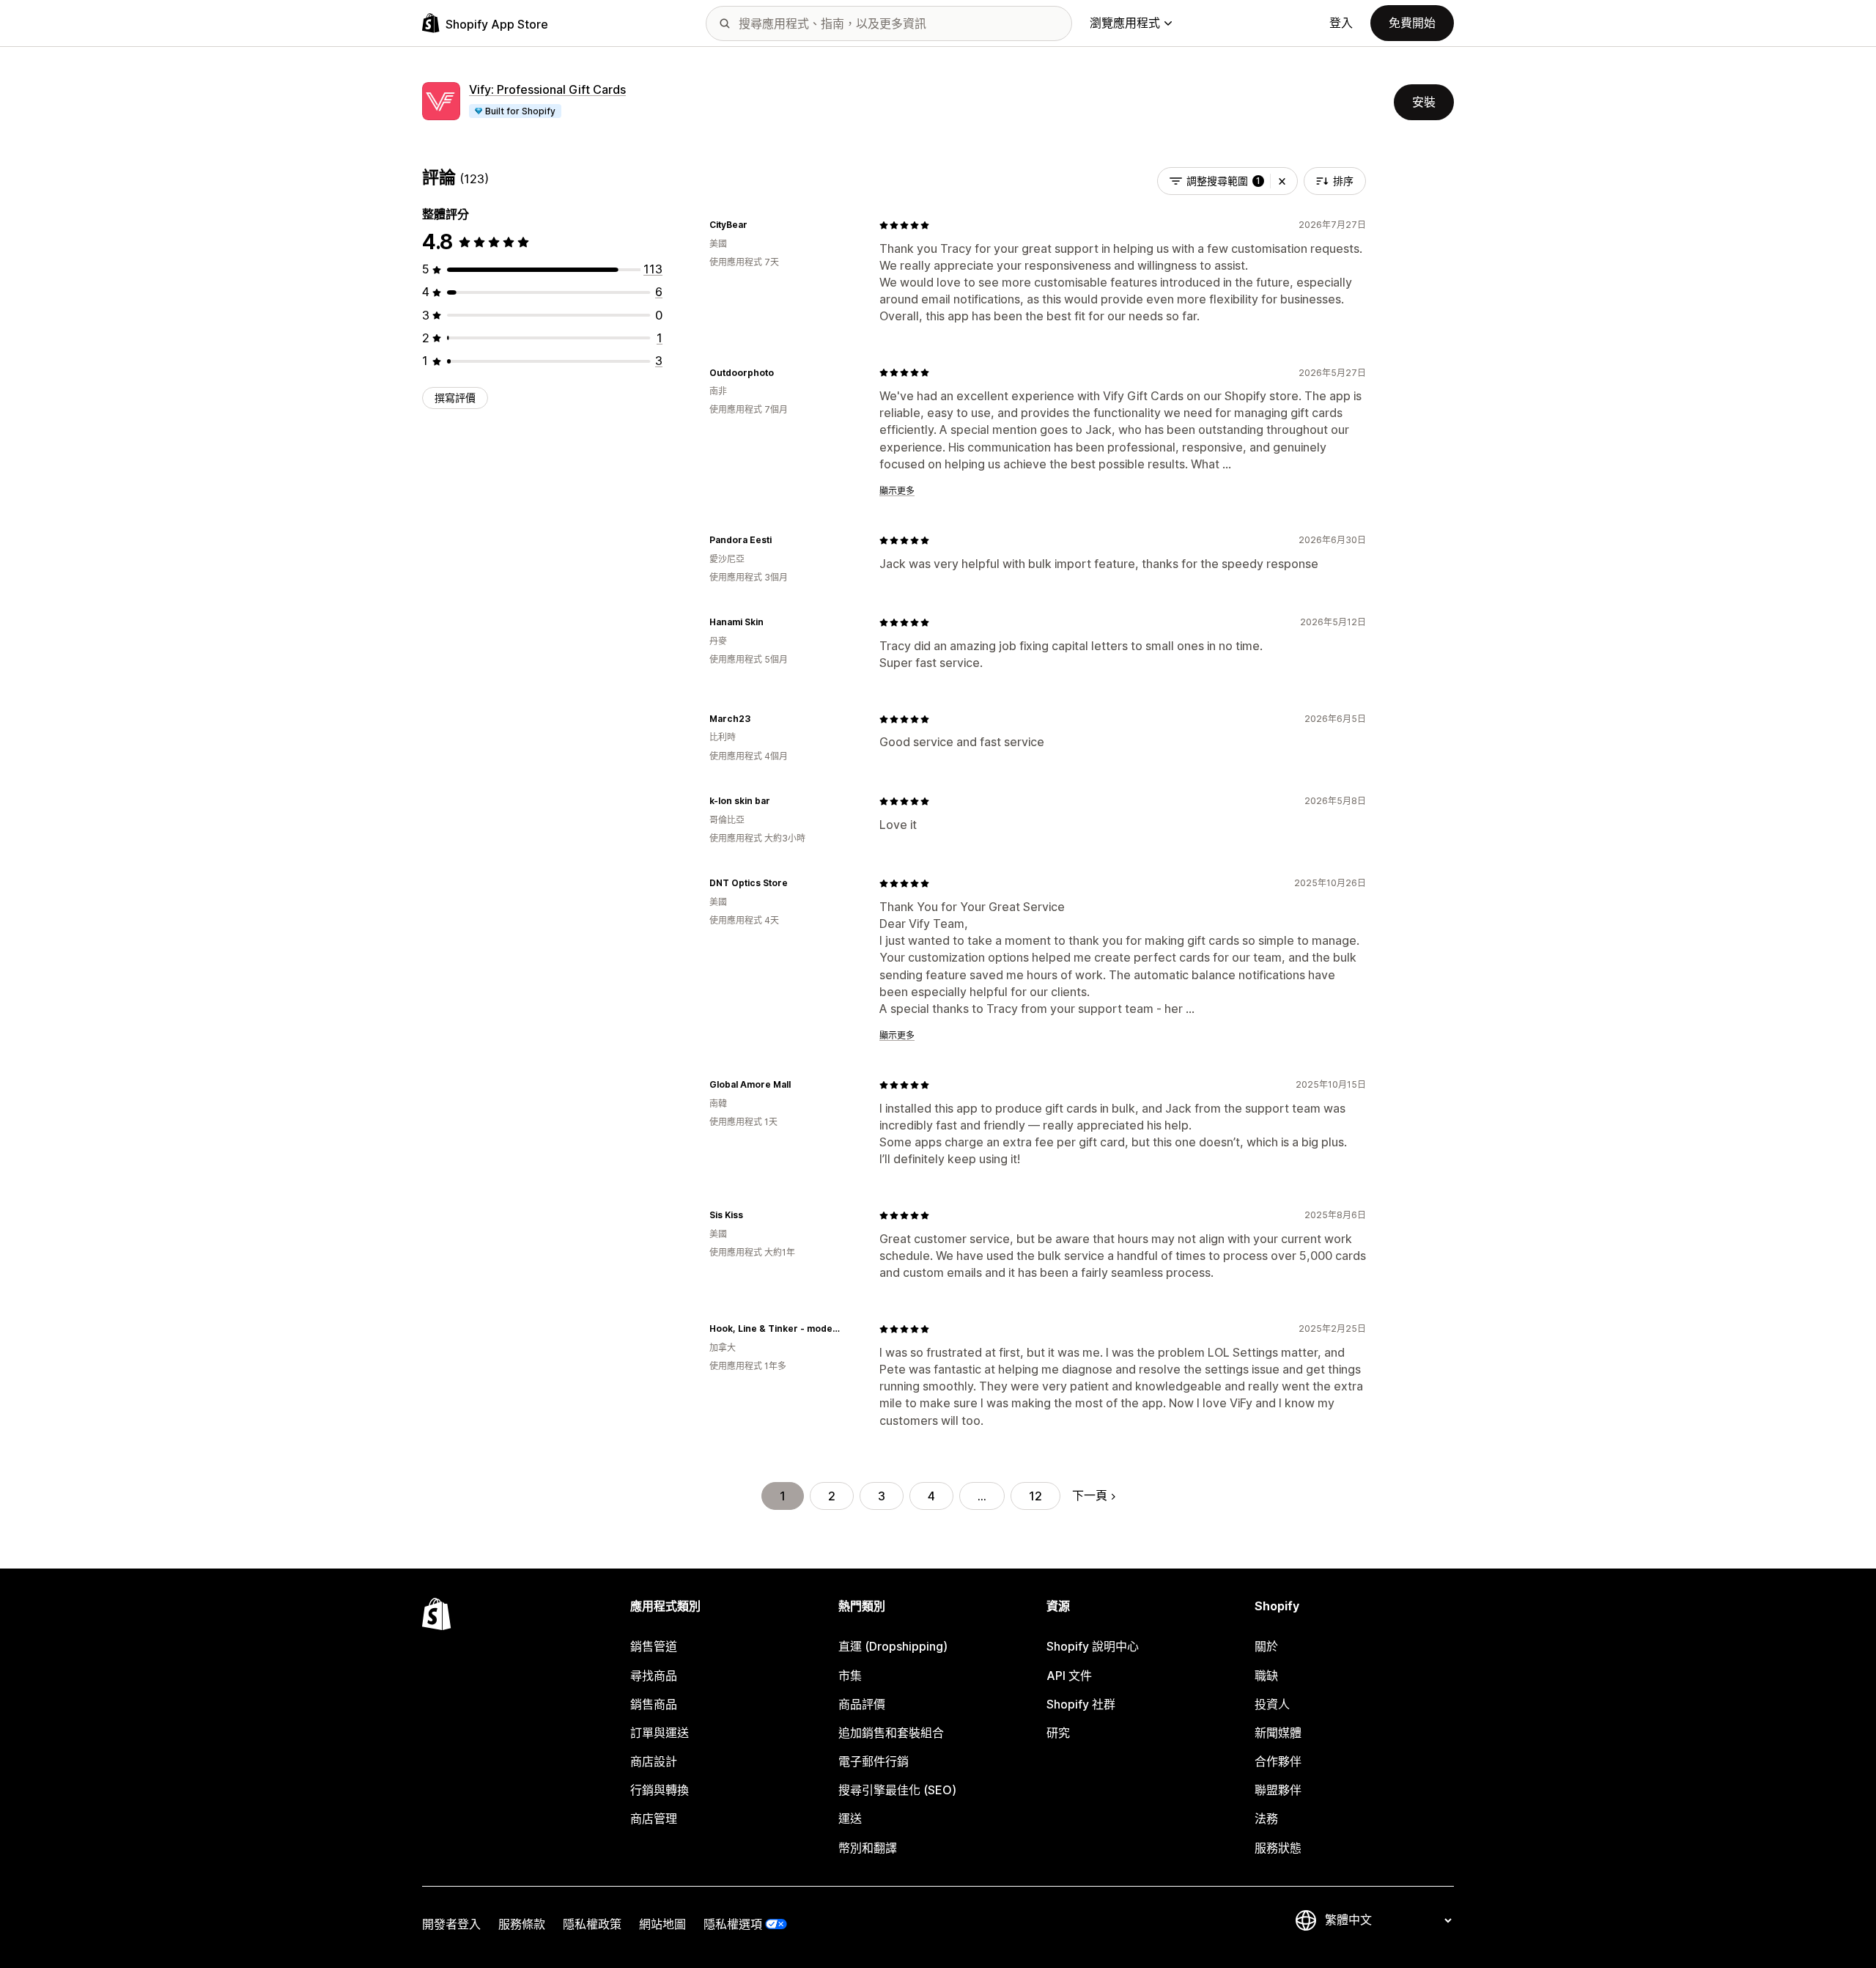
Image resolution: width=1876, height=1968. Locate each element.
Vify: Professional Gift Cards (547, 89)
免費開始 (1412, 23)
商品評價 (862, 1704)
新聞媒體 (1278, 1733)
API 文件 (1069, 1676)
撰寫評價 (455, 398)
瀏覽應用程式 (1125, 23)
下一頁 (1090, 1495)
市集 (850, 1676)
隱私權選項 (733, 1924)
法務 (1266, 1818)
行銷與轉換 (660, 1790)
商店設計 (654, 1761)
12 (1035, 1496)
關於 (1266, 1646)
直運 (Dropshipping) (893, 1646)
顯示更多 (897, 491)
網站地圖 (662, 1924)
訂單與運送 (660, 1733)
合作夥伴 (1278, 1761)
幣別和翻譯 (868, 1848)
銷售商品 (654, 1704)
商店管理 (654, 1818)
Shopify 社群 (1081, 1704)
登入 (1341, 23)
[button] (1282, 181)
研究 (1058, 1733)
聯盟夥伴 (1278, 1790)
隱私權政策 (592, 1924)
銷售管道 (654, 1646)
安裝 (1424, 102)
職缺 (1266, 1676)
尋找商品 (654, 1676)
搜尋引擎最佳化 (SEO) (897, 1790)
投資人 (1272, 1704)
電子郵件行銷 (874, 1761)
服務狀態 (1278, 1848)
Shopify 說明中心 (1093, 1646)
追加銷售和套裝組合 (891, 1733)
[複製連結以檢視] (756, 225)
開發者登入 (451, 1924)
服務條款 (522, 1924)
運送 (850, 1818)
